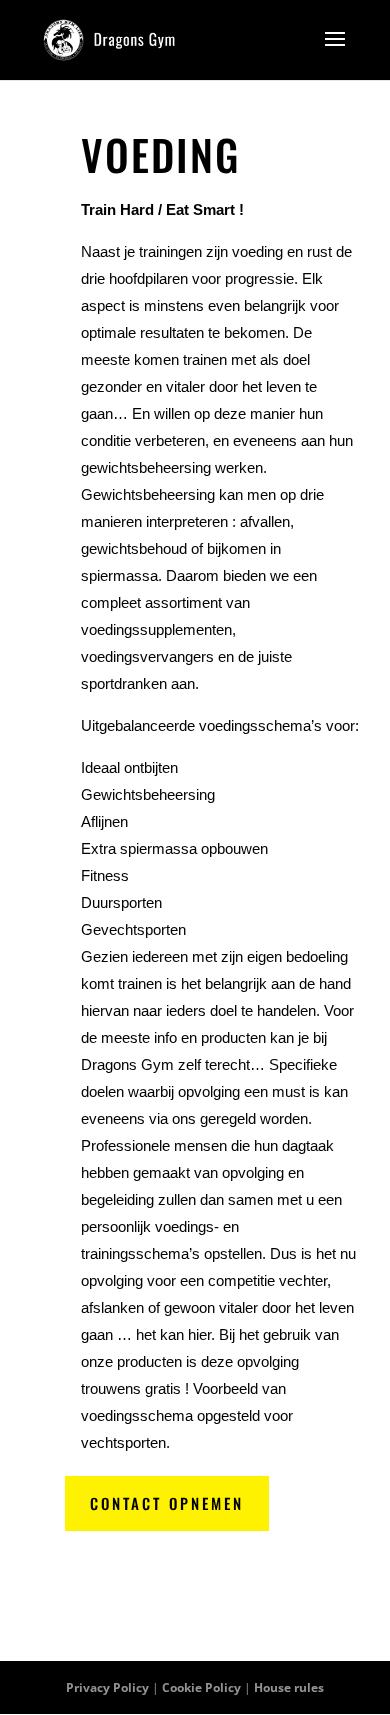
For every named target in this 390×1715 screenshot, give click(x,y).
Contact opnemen (167, 1503)
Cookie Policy (201, 1687)
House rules (289, 1687)
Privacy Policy (107, 1687)
